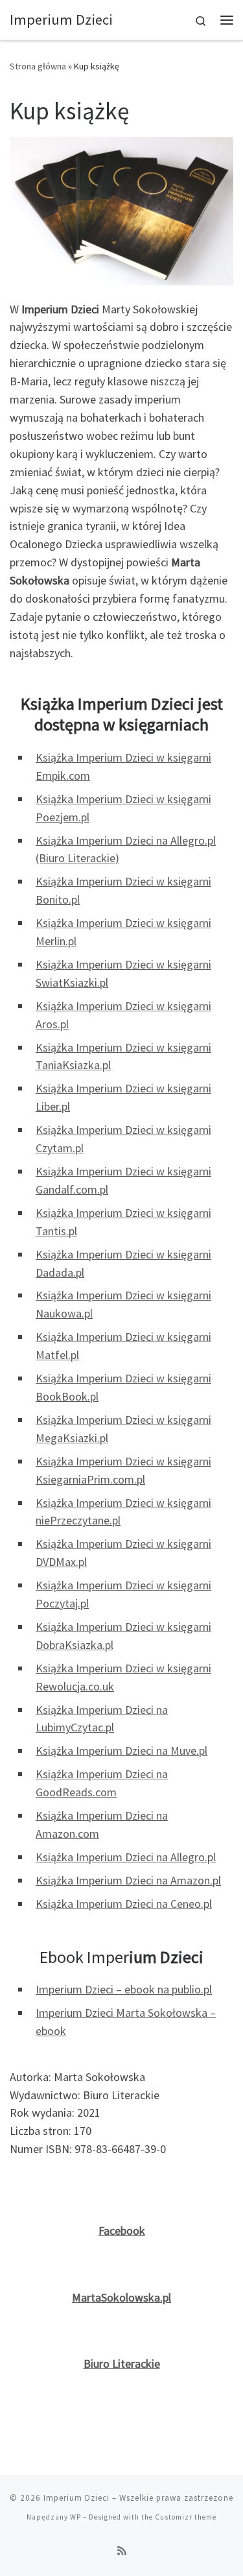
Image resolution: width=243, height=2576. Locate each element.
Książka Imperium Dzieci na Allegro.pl (126, 1857)
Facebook (122, 2231)
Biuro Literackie (122, 2364)
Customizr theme (186, 2517)
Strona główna (38, 66)
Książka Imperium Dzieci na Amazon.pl (128, 1880)
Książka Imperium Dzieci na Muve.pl (121, 1751)
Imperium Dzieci (76, 2498)
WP (75, 2517)
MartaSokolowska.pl (121, 2297)
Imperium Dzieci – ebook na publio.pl (124, 1989)
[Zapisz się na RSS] (122, 2551)
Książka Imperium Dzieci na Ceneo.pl (124, 1904)
